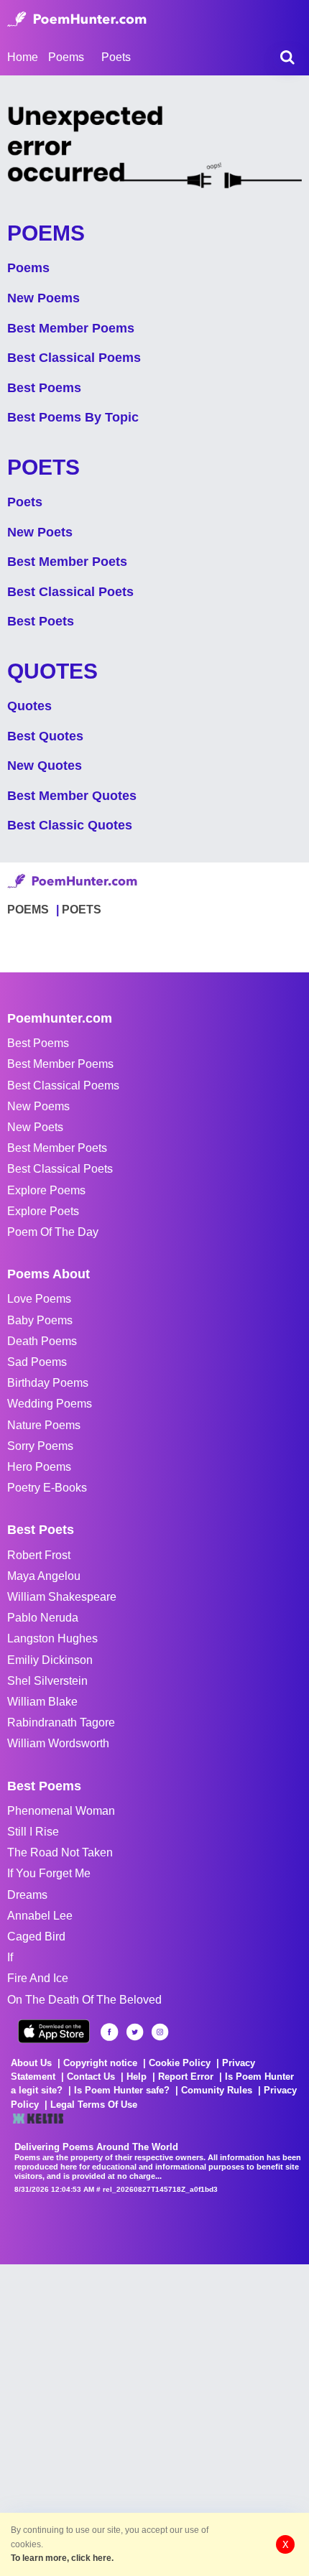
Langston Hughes (52, 1638)
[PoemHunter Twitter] (135, 2032)
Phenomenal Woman (61, 1811)
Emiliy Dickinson (50, 1660)
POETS (82, 910)
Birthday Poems (48, 1383)
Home (23, 57)
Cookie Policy (180, 2063)
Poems (28, 268)
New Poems (43, 298)
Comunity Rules (217, 2090)
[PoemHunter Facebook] (110, 2032)
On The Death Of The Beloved (84, 2000)
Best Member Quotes (72, 796)
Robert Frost (39, 1555)
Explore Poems (46, 1190)
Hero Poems (39, 1467)
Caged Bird (36, 1936)
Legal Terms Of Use (94, 2105)
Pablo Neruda (43, 1618)
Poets (25, 502)
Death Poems (42, 1341)
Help (137, 2077)
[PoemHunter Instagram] (160, 2032)
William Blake (42, 1702)
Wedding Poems (50, 1404)
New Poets (40, 532)
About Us (31, 2063)
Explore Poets (43, 1211)
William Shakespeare (62, 1597)
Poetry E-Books (47, 1488)
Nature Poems (44, 1425)
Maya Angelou (44, 1576)
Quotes (29, 706)
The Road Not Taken (60, 1852)
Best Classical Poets (70, 592)
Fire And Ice (38, 1978)
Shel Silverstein (47, 1681)
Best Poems (44, 388)
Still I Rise (33, 1832)
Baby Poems (40, 1320)
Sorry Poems (40, 1446)
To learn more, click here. (62, 2558)
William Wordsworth (58, 1743)
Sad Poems (37, 1362)
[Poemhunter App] (54, 2031)
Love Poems (39, 1299)
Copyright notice (100, 2063)
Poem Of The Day (53, 1232)
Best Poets (41, 621)
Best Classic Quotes (70, 825)
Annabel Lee (40, 1916)
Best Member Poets (67, 562)
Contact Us (91, 2077)
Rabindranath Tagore (61, 1722)
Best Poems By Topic (73, 417)
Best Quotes (45, 736)
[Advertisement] (154, 2419)
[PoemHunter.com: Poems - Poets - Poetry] (77, 19)
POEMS (28, 910)
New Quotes (45, 766)
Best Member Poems (71, 328)
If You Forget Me (49, 1873)
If (10, 1957)
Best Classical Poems (74, 358)
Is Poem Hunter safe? (122, 2090)
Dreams (27, 1895)
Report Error (186, 2077)
